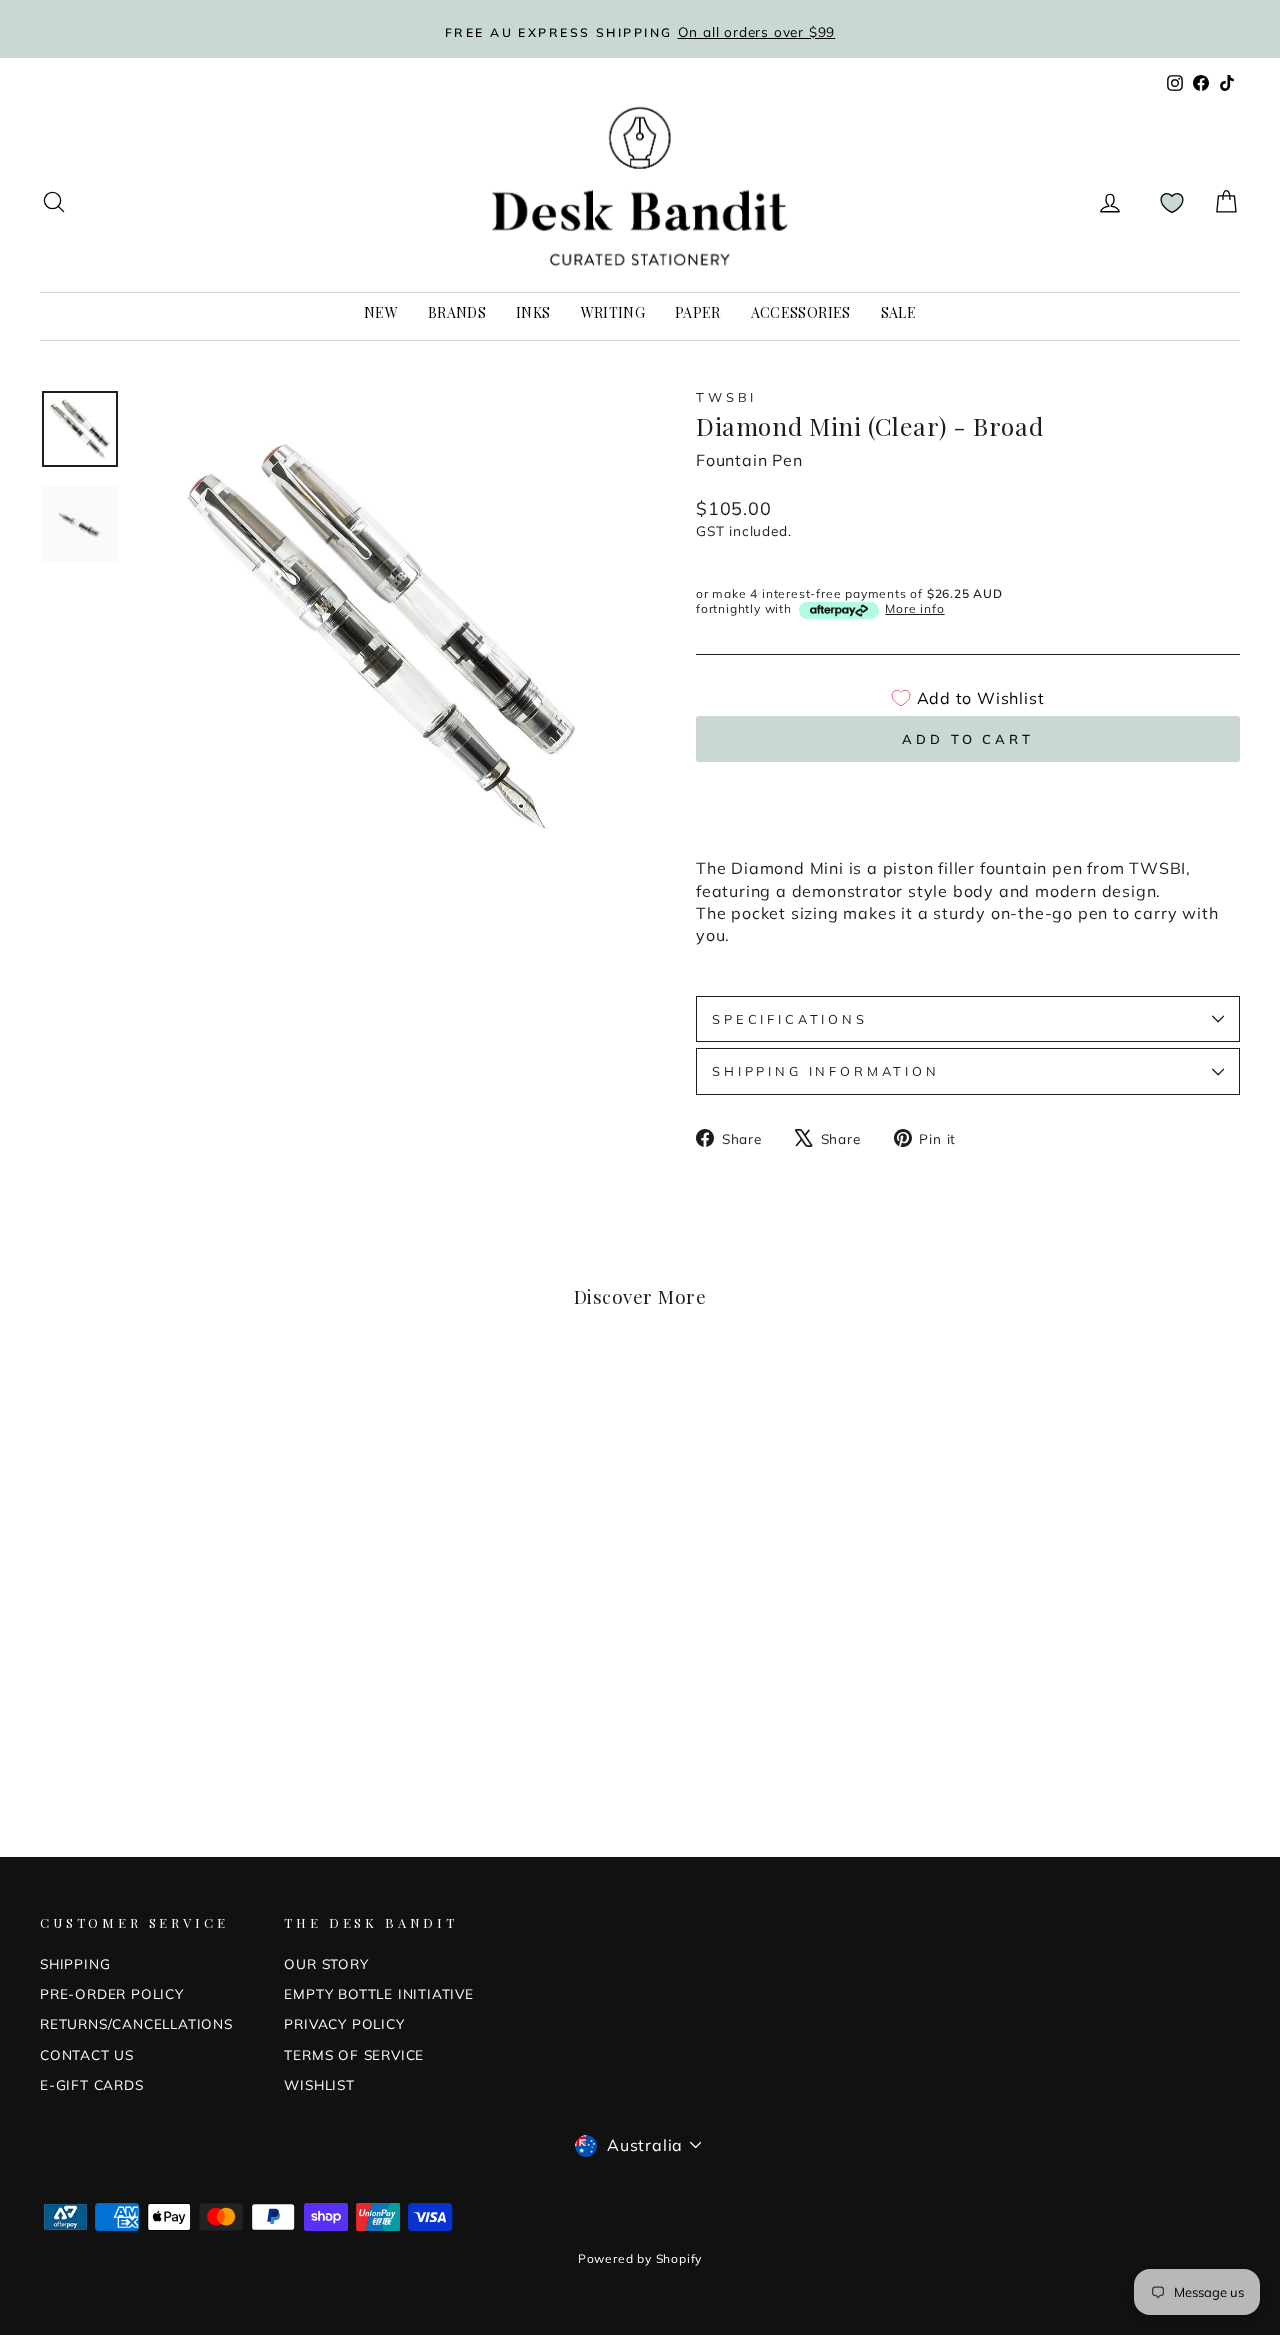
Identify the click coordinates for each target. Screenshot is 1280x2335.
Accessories (801, 312)
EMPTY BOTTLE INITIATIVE (378, 1993)
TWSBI (726, 397)
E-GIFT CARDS (92, 2084)
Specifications (790, 1019)
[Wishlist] (1172, 202)
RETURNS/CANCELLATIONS (136, 2023)
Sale (898, 312)
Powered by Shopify (640, 2258)
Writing (613, 312)
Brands (457, 312)
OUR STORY (326, 1963)
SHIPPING (75, 1963)
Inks (533, 312)
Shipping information (826, 1071)
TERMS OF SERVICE (354, 2054)
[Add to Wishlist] (300, 1401)
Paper (698, 312)
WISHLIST (319, 2084)
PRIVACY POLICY (344, 2023)
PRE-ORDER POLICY (112, 1993)
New (381, 312)
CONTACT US (87, 2054)
